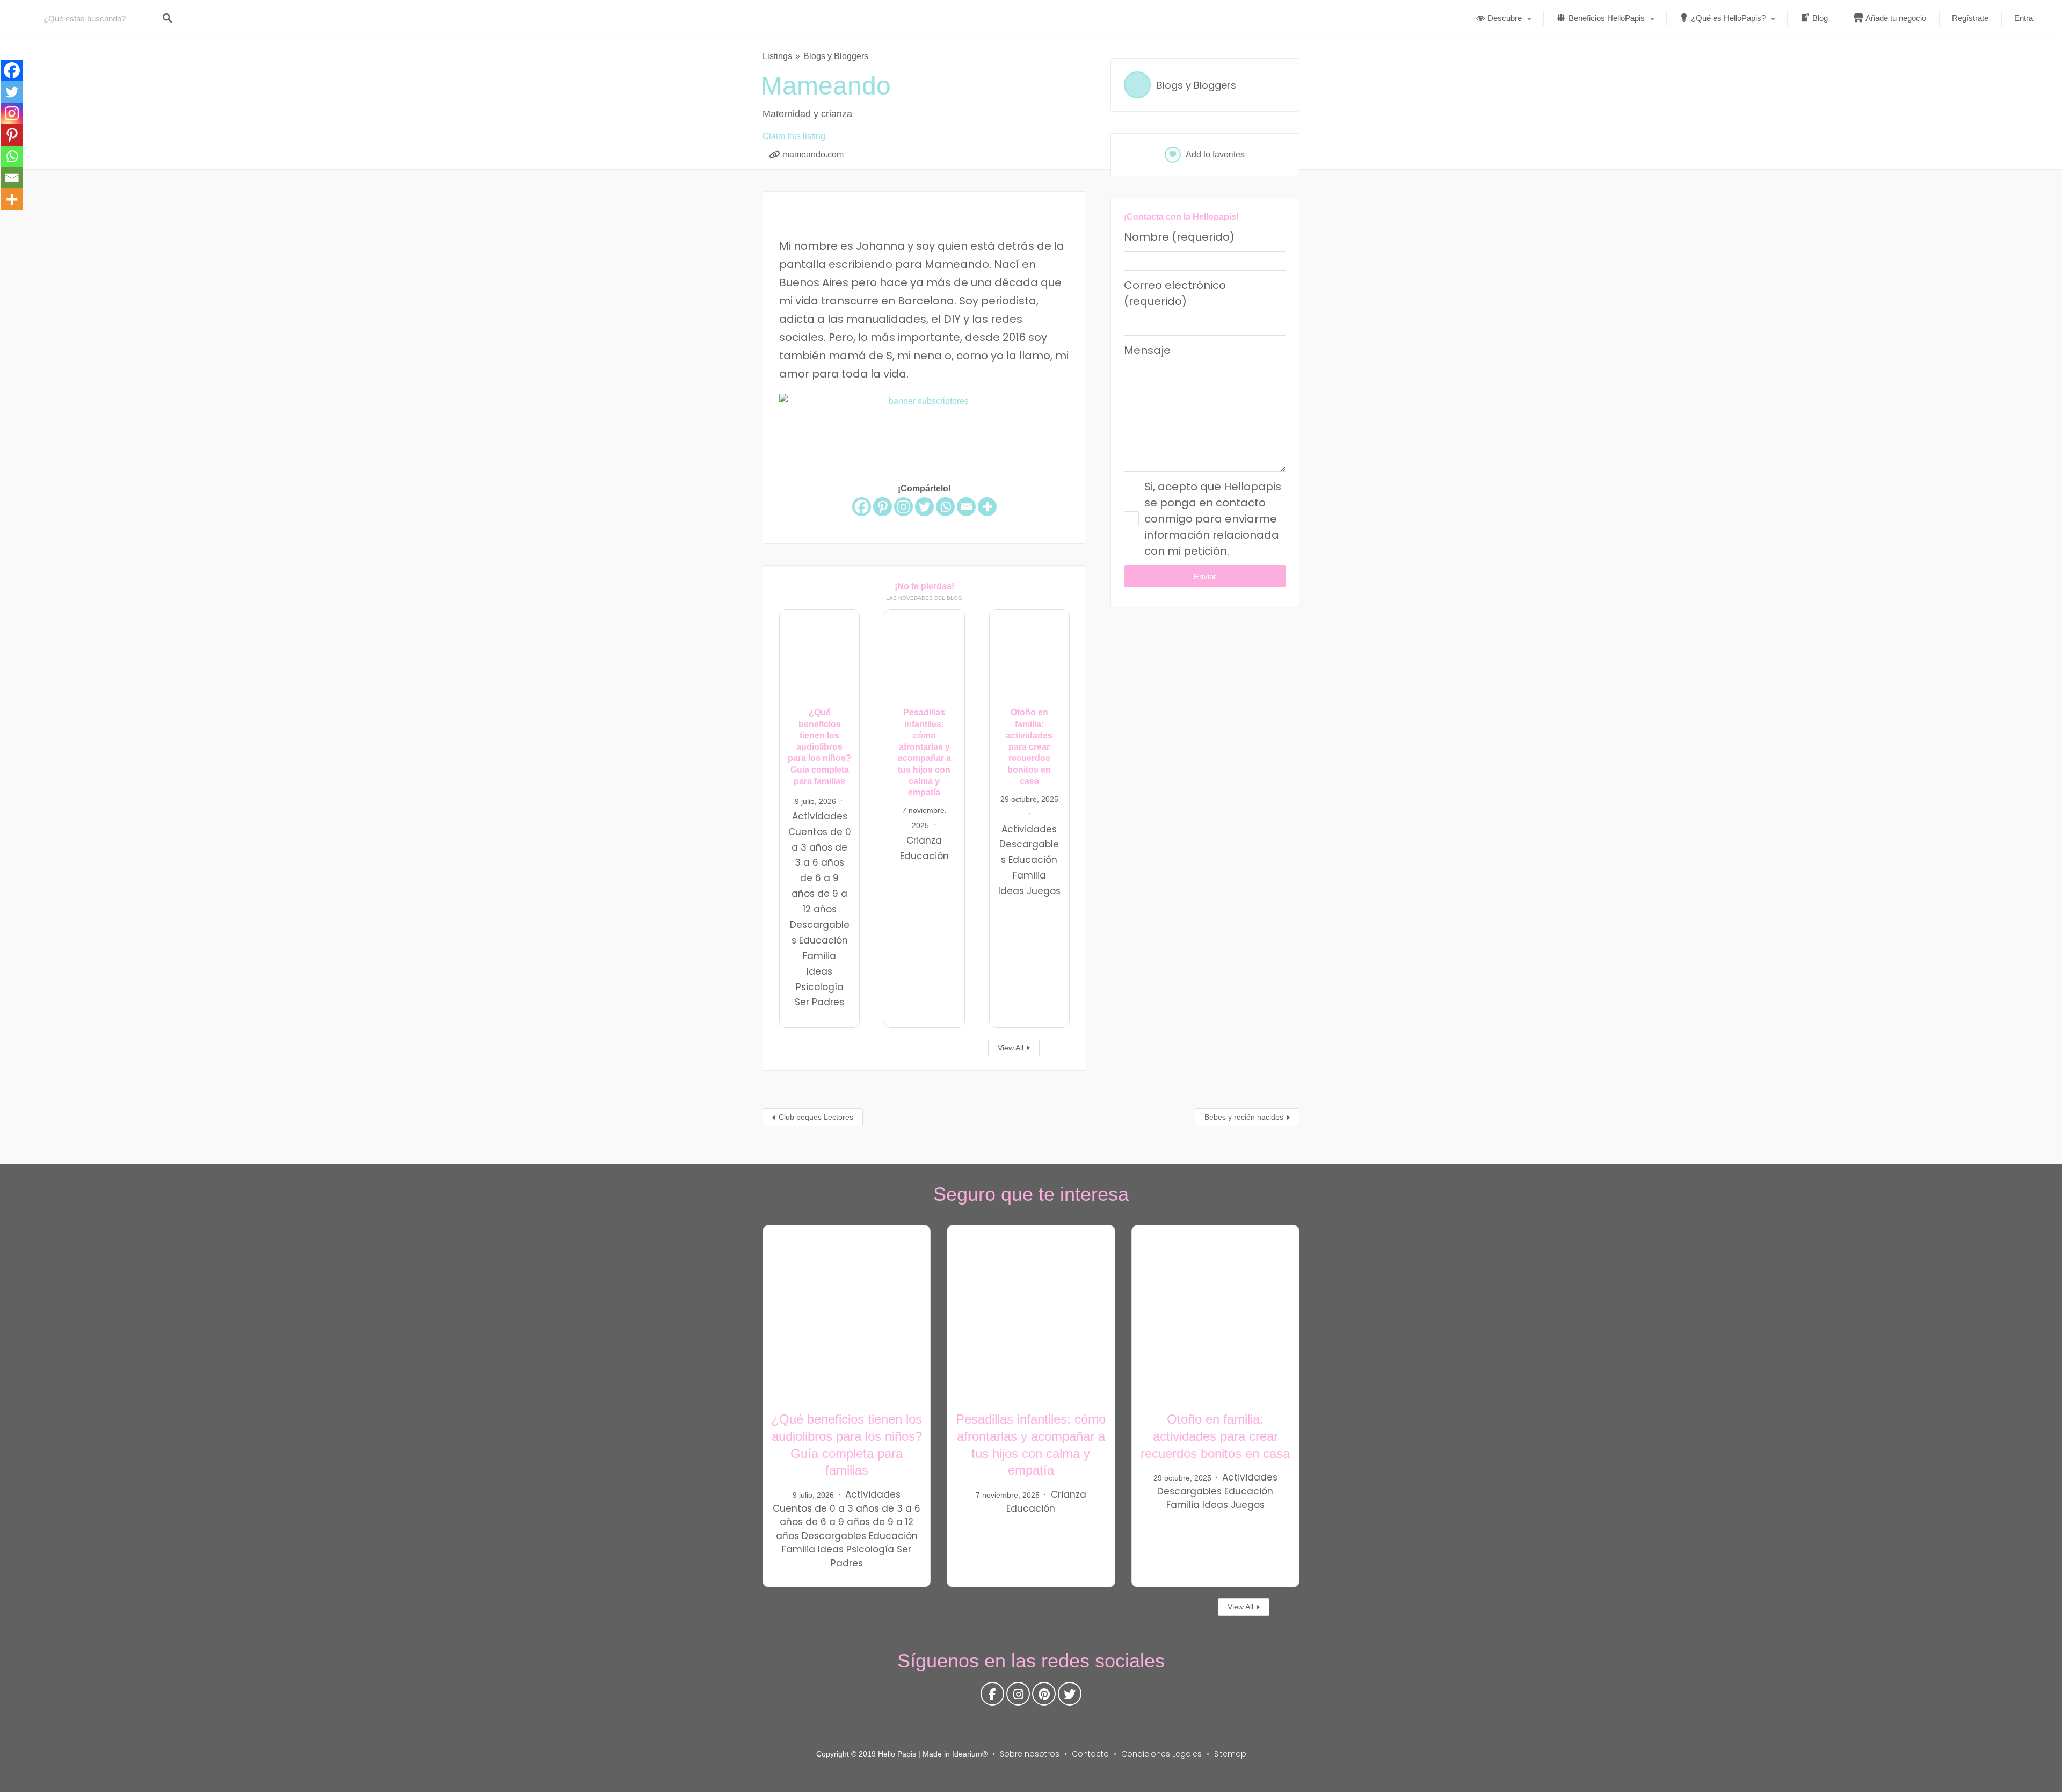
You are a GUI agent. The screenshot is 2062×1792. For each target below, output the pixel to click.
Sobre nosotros (1030, 1754)
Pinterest (1044, 1696)
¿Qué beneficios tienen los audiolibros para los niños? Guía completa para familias (819, 747)
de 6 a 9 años (838, 1522)
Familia (819, 956)
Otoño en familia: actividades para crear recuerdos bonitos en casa (1029, 747)
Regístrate (1970, 18)
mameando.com (813, 154)
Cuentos (808, 832)
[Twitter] (924, 507)
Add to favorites (1215, 154)
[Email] (966, 507)
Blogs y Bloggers (836, 56)
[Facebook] (862, 507)
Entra (2024, 18)
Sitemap (1230, 1754)
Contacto (1090, 1754)
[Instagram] (903, 507)
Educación (823, 940)
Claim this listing (794, 136)
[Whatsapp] (945, 507)
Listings (777, 56)
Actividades (820, 816)
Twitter (1070, 1696)
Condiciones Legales (1161, 1754)
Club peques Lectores (816, 1117)
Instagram (1018, 1696)
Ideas (819, 971)
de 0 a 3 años (847, 1508)
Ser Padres (819, 1003)
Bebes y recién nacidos (1244, 1117)
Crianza (924, 840)
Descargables (834, 1536)
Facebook (992, 1696)
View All (1011, 1048)
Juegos (1044, 891)
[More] (987, 507)
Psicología (820, 987)
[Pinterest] (883, 507)
